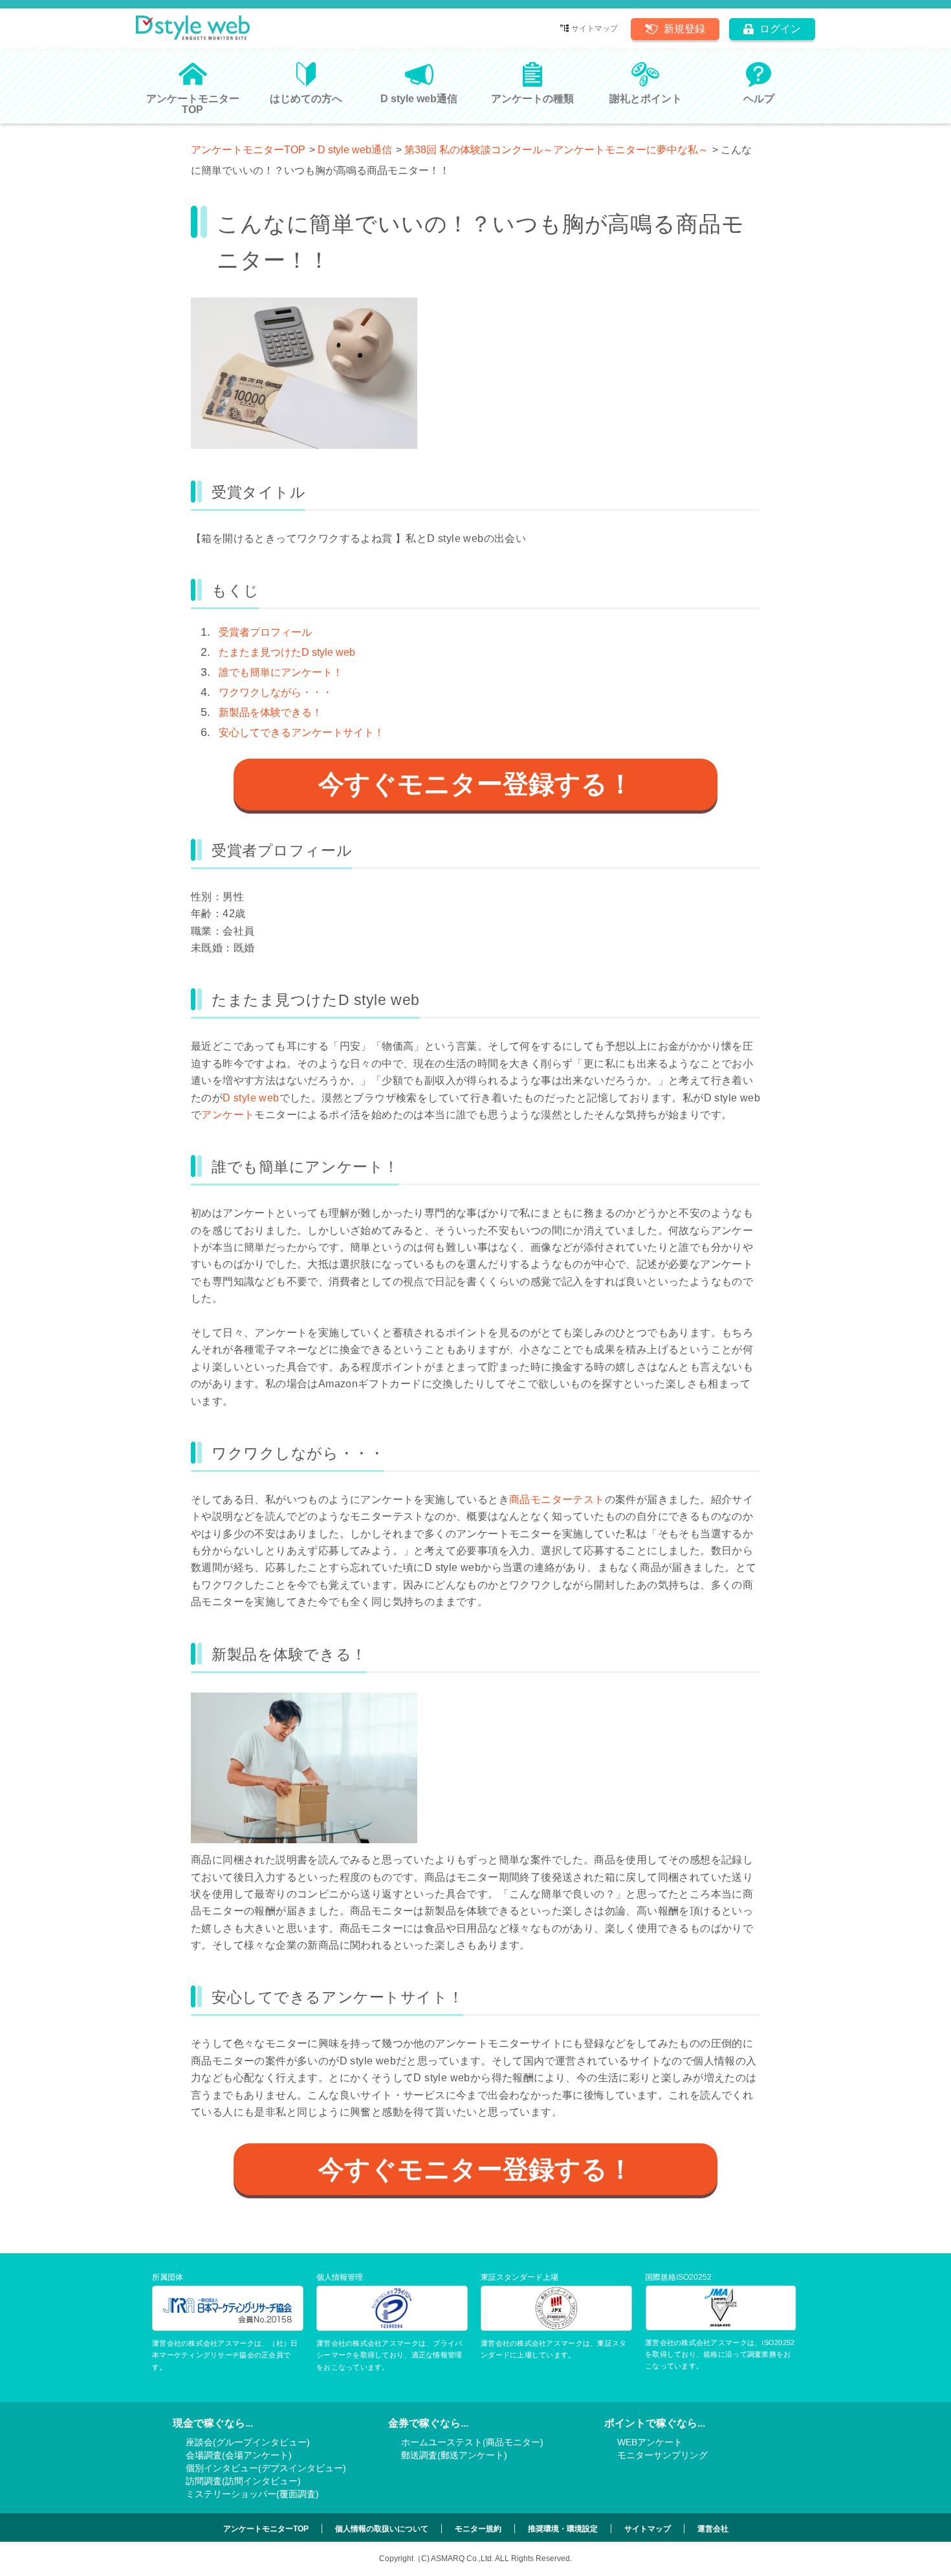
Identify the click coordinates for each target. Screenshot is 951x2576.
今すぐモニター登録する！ (476, 784)
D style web (251, 1098)
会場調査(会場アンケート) (239, 2455)
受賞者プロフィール (265, 632)
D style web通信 (355, 150)
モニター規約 (478, 2529)
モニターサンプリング (662, 2455)
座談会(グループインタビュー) (248, 2442)
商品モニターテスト (557, 1499)
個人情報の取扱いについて (382, 2529)
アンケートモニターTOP (248, 150)
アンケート (228, 1115)
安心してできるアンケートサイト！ (301, 732)
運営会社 (713, 2529)
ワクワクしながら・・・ (276, 692)
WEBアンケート (650, 2442)
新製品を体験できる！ (270, 712)
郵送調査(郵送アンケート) (454, 2455)
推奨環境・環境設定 (563, 2529)
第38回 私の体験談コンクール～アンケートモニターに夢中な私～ (556, 150)
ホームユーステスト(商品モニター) (472, 2442)
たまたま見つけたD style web (287, 652)
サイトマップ (595, 28)
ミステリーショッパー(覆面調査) (252, 2494)
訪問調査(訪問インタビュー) (243, 2481)
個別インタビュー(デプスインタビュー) (266, 2468)
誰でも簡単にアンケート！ (281, 672)
